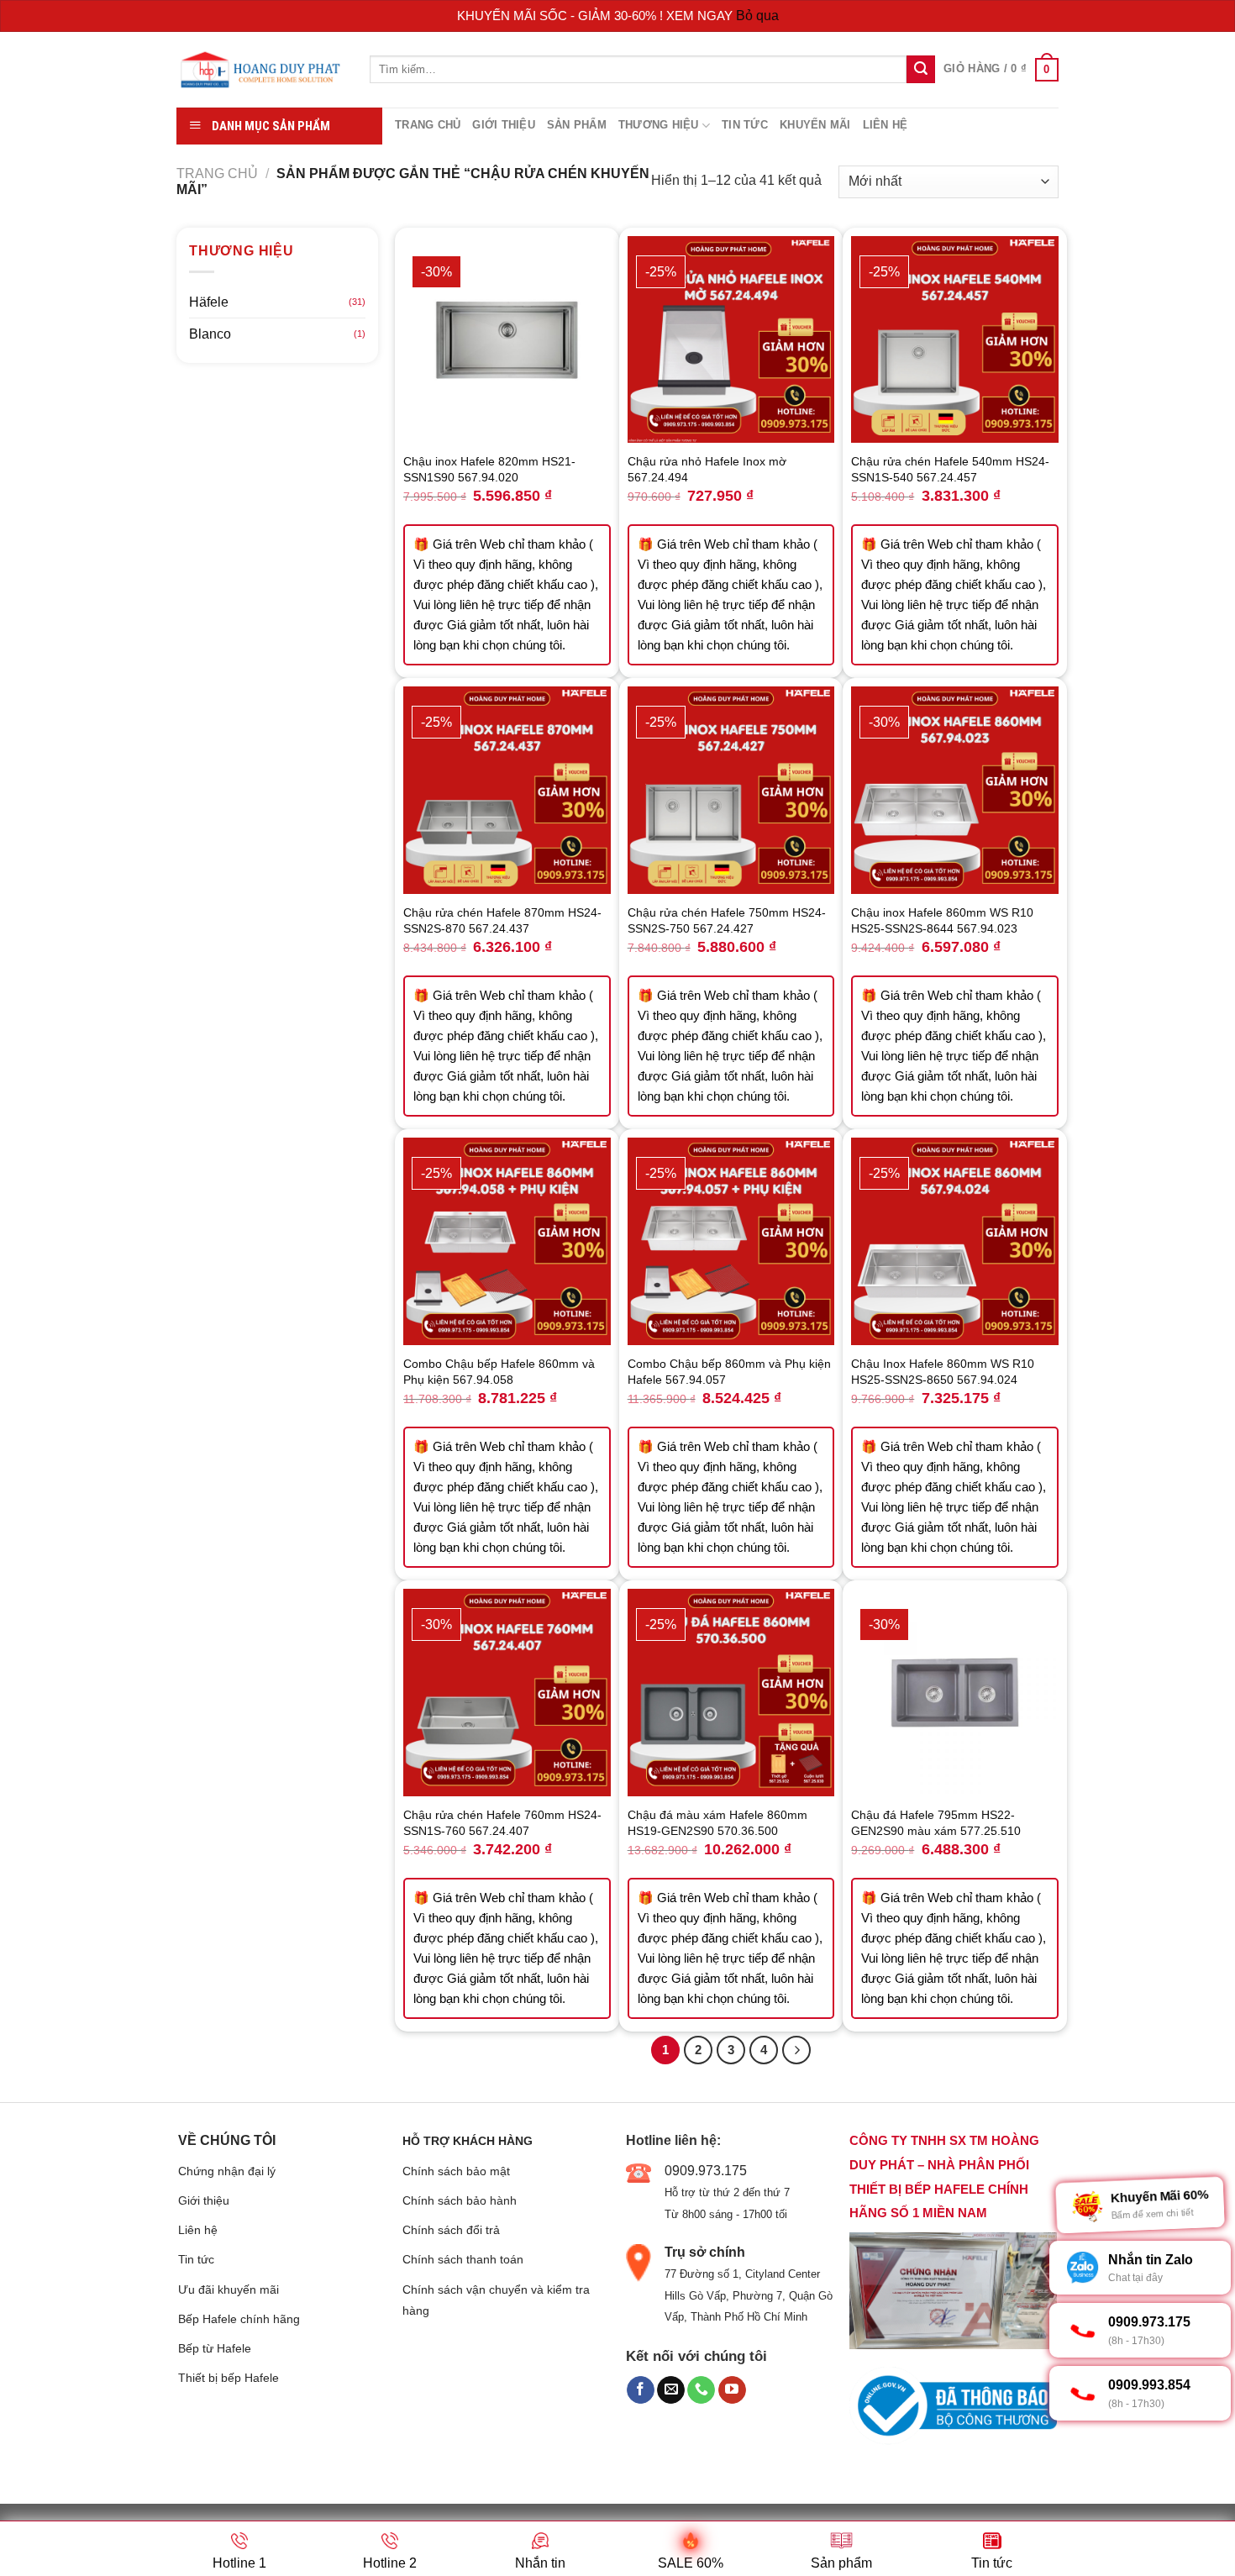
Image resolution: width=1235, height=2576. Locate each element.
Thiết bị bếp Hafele (229, 2378)
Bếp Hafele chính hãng (239, 2319)
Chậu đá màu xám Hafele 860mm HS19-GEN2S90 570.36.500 (717, 1823)
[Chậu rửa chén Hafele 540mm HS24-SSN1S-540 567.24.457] (955, 340)
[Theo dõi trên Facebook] (641, 2390)
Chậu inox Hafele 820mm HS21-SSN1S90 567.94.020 (489, 469)
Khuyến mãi (815, 125)
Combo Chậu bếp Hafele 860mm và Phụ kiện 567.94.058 (499, 1372)
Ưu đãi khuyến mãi (229, 2289)
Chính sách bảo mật (456, 2171)
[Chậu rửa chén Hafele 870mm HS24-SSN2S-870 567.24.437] (507, 790)
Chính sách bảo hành (460, 2200)
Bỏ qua (757, 16)
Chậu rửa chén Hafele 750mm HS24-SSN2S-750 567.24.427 (727, 920)
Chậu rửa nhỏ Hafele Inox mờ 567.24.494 (707, 469)
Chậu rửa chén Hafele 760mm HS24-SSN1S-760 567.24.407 (502, 1823)
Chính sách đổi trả (451, 2230)
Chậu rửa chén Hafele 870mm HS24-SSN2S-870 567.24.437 (502, 920)
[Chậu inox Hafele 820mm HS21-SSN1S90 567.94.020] (507, 340)
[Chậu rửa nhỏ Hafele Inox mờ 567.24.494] (731, 340)
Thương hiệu (659, 125)
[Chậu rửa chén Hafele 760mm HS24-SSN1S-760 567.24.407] (507, 1693)
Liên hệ (886, 125)
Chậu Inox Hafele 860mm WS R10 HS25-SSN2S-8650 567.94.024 (943, 1372)
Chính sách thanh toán (463, 2259)
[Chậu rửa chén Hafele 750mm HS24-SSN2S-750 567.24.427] (731, 790)
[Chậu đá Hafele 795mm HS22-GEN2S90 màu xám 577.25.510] (955, 1693)
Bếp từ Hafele (215, 2348)
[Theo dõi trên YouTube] (732, 2390)
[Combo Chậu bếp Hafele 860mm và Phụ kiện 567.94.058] (507, 1241)
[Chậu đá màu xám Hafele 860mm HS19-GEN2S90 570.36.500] (731, 1693)
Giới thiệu (504, 125)
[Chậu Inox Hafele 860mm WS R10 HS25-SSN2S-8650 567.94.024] (955, 1241)
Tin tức (745, 125)
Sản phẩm (577, 125)
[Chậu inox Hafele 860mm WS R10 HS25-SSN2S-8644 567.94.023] (955, 790)
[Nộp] (921, 70)
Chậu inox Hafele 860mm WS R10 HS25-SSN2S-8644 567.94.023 (942, 920)
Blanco (210, 334)
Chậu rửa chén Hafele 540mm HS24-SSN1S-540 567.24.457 (950, 469)
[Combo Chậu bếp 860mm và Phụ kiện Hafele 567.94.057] (731, 1241)
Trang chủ (428, 125)
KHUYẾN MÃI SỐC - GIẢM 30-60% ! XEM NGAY (596, 16)
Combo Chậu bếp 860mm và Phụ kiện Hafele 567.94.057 (729, 1372)
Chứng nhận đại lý (227, 2171)
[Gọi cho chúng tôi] (701, 2390)
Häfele (209, 302)
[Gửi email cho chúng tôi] (671, 2390)
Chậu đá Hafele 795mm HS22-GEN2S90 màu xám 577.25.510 (936, 1823)
